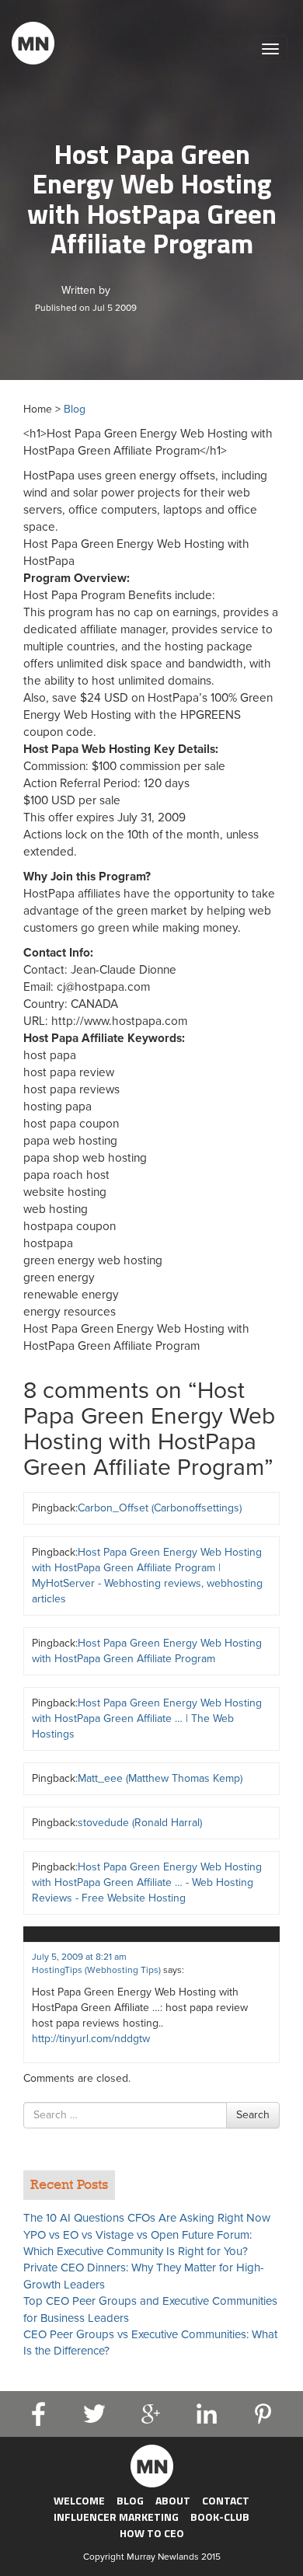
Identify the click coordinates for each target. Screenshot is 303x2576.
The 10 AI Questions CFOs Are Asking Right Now (147, 2218)
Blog (75, 409)
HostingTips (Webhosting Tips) (96, 1970)
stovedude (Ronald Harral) (140, 1823)
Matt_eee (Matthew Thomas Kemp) (160, 1778)
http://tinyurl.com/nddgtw (91, 2039)
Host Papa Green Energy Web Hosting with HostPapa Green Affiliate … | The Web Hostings (147, 1718)
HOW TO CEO (152, 2533)
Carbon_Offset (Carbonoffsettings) (160, 1508)
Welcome (79, 2500)
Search (253, 2115)
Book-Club (220, 2517)
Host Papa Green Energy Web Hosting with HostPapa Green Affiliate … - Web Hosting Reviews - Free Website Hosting (147, 1882)
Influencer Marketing (116, 2517)
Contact (226, 2500)
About (173, 2500)
